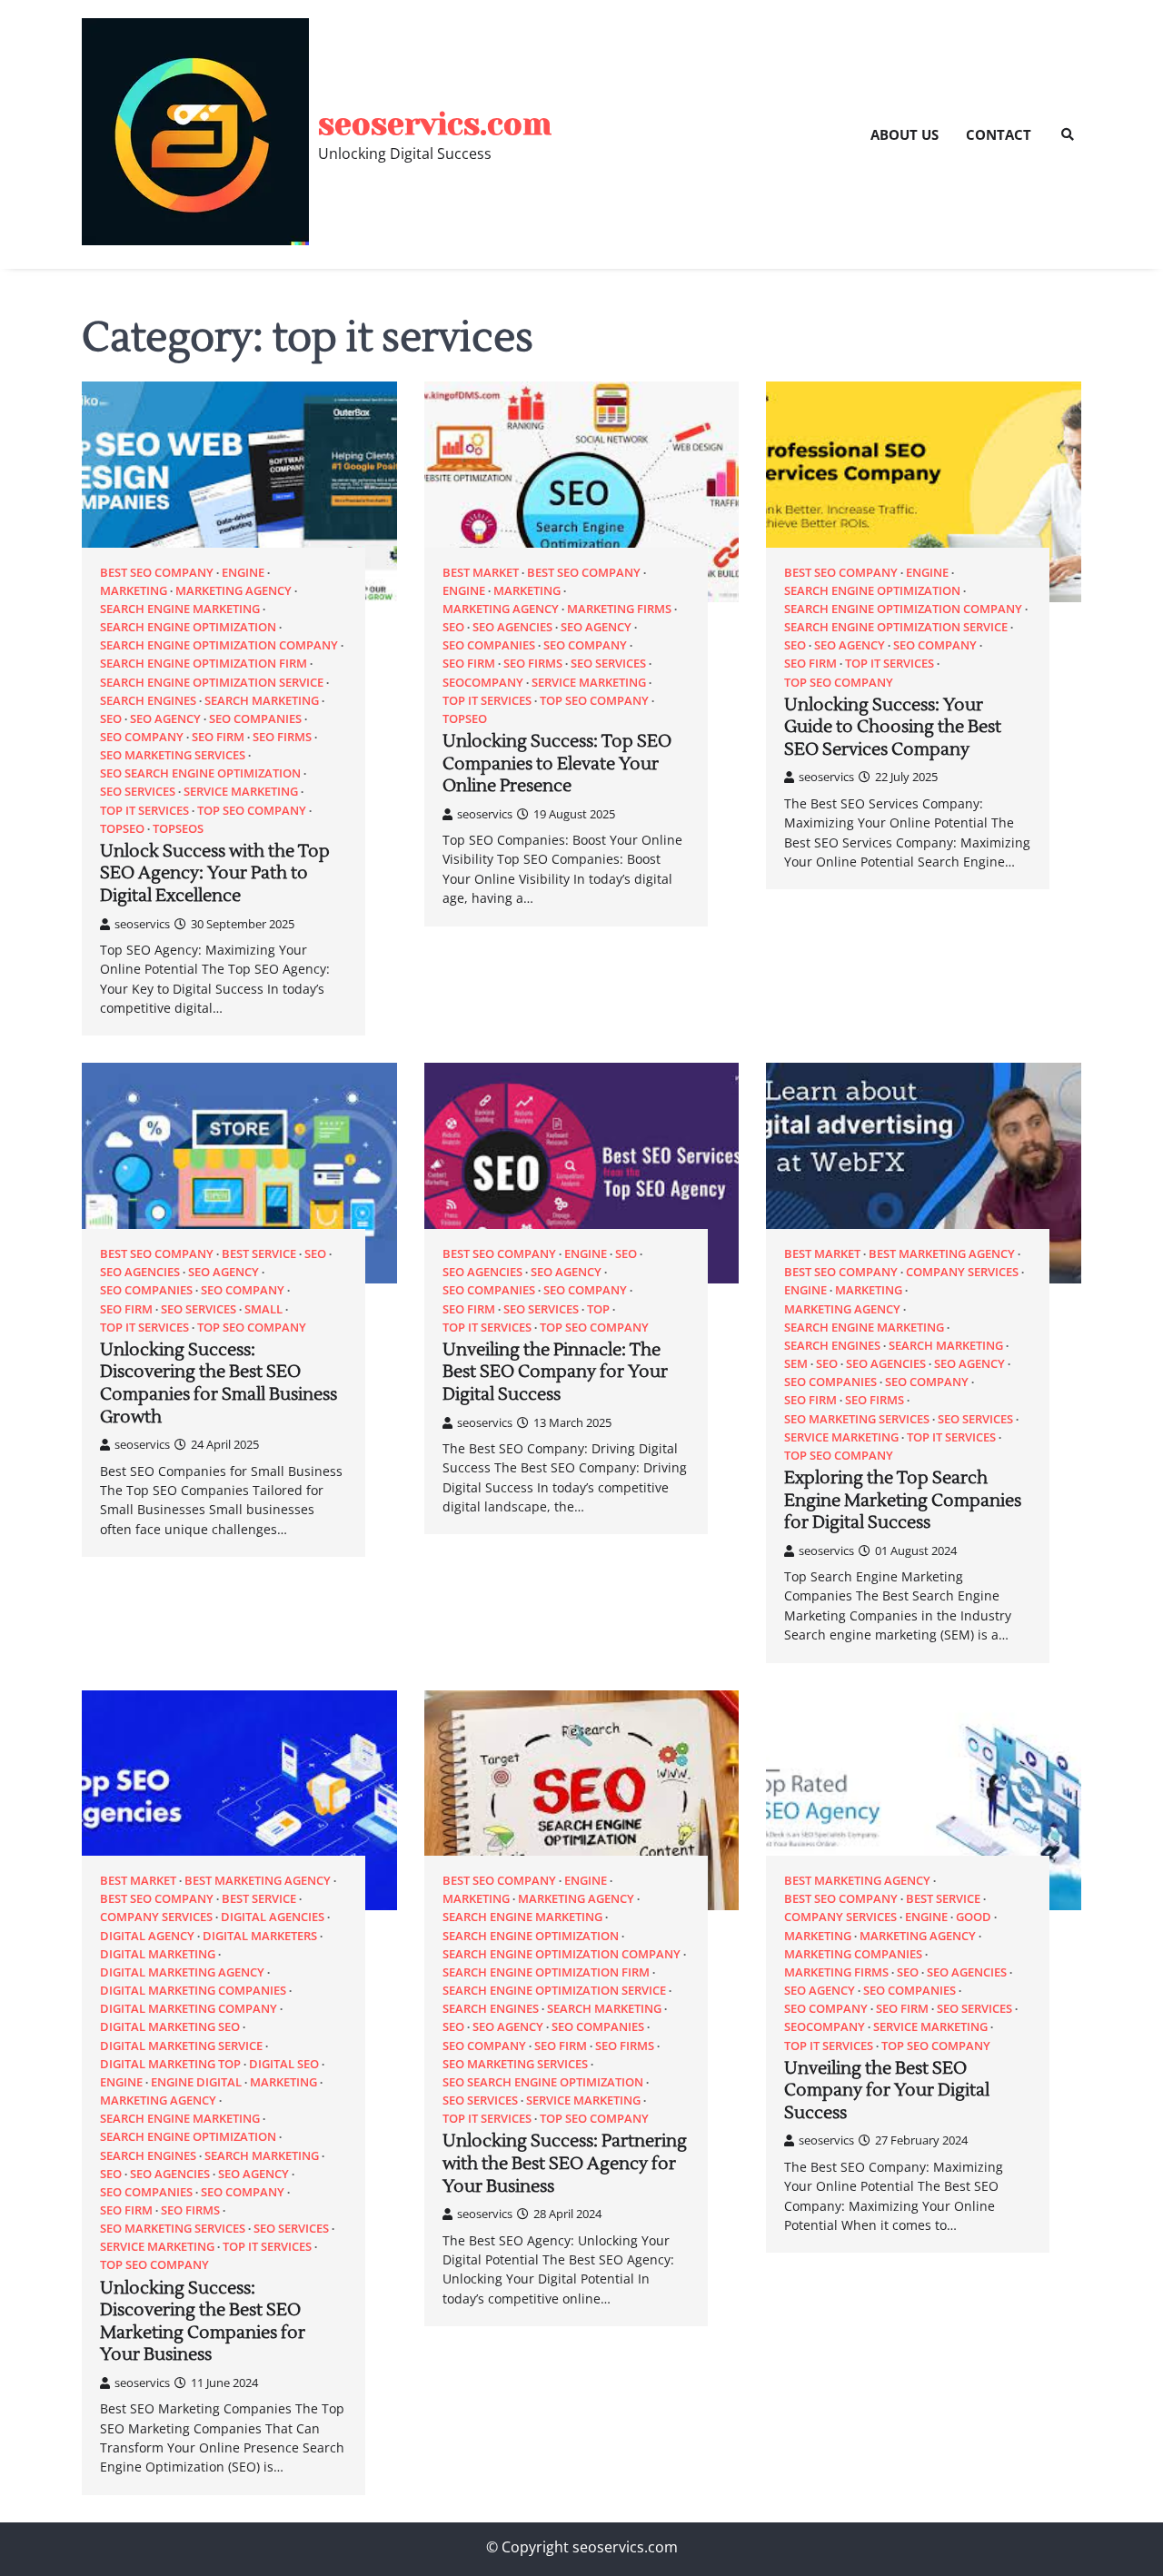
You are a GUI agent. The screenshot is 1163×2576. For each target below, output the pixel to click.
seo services (138, 792)
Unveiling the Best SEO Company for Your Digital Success (887, 2091)
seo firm (218, 737)
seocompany (483, 683)
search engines (148, 701)
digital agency (147, 1936)
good (974, 1917)
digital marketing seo (170, 2027)
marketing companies (853, 1954)
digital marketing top (170, 2064)
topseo (122, 829)
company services (962, 1272)
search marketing (262, 701)
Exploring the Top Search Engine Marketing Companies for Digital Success (903, 1500)
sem (796, 1364)
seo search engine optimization (200, 773)
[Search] (1068, 134)
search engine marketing (180, 609)
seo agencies (512, 627)
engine (243, 573)
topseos (178, 829)
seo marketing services (173, 755)
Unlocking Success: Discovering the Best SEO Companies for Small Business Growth (219, 1383)
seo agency (165, 719)
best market (481, 573)
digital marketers (260, 1936)
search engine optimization (188, 627)
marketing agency (234, 591)
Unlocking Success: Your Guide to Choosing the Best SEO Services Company (893, 727)
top (598, 1309)
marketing (134, 591)
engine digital (196, 2082)
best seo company (157, 573)
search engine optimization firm (204, 664)
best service (259, 1254)
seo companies (255, 719)
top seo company (252, 811)
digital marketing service (181, 2046)
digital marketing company (189, 2009)
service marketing (241, 792)
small (263, 1309)
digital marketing (158, 1954)
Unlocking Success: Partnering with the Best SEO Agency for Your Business (565, 2163)
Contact (999, 134)
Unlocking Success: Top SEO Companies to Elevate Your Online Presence (557, 763)
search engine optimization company (219, 645)
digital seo (284, 2064)
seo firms (282, 737)
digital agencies (273, 1917)
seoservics (142, 924)
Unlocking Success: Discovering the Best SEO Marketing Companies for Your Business (203, 2322)
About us (905, 134)
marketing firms (619, 609)
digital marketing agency (182, 1972)
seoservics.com (435, 124)
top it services (144, 811)
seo (111, 719)
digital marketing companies (193, 1991)
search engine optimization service (212, 683)
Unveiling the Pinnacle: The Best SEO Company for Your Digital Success (555, 1372)
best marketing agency (942, 1254)
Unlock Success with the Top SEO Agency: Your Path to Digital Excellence (215, 873)
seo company (142, 737)
